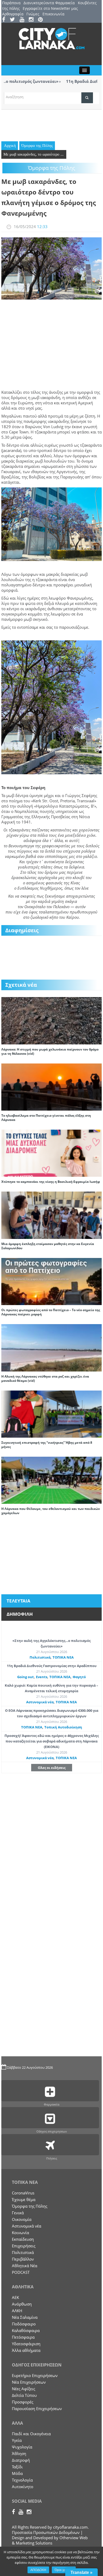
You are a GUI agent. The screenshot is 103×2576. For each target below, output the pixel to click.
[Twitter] (14, 20)
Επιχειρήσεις (24, 2246)
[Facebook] (5, 20)
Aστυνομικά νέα (40, 1702)
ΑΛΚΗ (17, 2311)
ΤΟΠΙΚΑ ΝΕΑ (63, 1657)
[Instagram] (33, 20)
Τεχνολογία (22, 2480)
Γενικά (18, 2213)
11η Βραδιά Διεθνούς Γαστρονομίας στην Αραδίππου (52, 1666)
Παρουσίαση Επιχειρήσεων (37, 2409)
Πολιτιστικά (40, 1657)
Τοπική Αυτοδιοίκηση (63, 1727)
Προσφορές (23, 2402)
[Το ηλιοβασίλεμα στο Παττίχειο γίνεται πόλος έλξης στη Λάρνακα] (51, 1086)
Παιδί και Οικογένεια (31, 2434)
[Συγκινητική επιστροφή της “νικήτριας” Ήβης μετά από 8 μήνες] (51, 1414)
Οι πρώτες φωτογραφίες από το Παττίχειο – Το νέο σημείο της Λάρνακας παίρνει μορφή (51, 1312)
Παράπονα (11, 3)
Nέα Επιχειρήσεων (29, 2382)
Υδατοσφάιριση (26, 2344)
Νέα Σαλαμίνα (25, 2317)
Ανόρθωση (22, 2304)
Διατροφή (21, 2460)
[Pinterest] (42, 20)
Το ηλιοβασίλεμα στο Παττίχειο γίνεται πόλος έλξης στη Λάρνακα (46, 1118)
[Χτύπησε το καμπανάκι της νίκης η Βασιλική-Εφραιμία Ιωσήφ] (51, 1153)
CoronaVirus (23, 2193)
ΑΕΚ (15, 2297)
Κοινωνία (20, 2233)
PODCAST (21, 2272)
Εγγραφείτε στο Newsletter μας (50, 8)
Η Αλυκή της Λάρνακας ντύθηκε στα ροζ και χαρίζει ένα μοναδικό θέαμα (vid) (45, 1378)
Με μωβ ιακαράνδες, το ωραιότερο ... (34, 154)
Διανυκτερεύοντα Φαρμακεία (49, 3)
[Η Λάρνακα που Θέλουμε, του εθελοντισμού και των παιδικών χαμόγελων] (51, 1480)
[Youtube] (24, 20)
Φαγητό (79, 1677)
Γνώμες (33, 14)
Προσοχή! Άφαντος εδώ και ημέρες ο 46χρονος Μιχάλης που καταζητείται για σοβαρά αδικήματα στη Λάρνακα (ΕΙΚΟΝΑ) (52, 1741)
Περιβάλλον (23, 2259)
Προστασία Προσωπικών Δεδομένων (46, 2532)
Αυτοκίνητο (23, 2487)
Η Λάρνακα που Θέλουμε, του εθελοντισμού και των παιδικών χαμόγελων (51, 1511)
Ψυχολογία (22, 2447)
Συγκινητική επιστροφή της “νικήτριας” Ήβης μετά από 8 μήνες (47, 1445)
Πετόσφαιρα (23, 2337)
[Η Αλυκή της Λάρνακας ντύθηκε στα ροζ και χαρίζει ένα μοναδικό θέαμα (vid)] (51, 1347)
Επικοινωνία (53, 14)
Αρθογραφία (13, 14)
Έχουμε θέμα (24, 2199)
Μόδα (17, 2473)
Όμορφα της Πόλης (37, 146)
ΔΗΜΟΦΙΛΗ (20, 1614)
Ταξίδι (17, 2467)
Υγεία (17, 2440)
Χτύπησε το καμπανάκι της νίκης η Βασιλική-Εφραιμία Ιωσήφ (51, 1182)
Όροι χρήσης (64, 2570)
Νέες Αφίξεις (24, 2389)
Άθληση (19, 2453)
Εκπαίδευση (23, 2239)
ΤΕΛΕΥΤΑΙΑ (18, 1601)
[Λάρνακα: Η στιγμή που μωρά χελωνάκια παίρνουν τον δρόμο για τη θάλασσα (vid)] (51, 1020)
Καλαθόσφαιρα (26, 2330)
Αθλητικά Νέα (25, 2266)
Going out (25, 1677)
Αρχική (10, 146)
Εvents (42, 1677)
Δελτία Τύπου (24, 2395)
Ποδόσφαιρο (24, 2324)
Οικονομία (22, 2219)
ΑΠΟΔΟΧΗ (38, 2570)
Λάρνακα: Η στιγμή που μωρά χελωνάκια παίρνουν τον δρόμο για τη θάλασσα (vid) (50, 1051)
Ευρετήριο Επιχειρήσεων (35, 2375)
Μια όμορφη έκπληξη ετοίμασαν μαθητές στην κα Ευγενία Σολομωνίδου (48, 1246)
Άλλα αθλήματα (26, 2350)
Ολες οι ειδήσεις (52, 1768)
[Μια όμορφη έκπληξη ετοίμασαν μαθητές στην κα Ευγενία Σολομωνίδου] (51, 1215)
